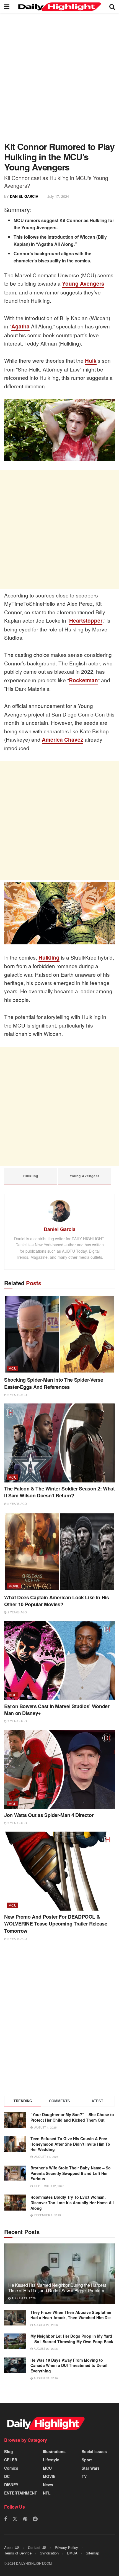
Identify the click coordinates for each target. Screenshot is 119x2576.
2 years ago (17, 1395)
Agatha (20, 326)
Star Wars (91, 2468)
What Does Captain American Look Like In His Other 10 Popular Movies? (57, 1601)
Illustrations (54, 2451)
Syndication (49, 2553)
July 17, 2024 (58, 196)
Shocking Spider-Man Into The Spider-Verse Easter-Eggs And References (54, 1383)
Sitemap (92, 2553)
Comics (11, 2468)
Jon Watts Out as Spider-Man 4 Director (49, 1815)
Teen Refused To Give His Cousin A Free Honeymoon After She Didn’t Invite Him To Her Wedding (70, 2144)
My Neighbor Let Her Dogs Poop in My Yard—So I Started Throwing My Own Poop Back (72, 2339)
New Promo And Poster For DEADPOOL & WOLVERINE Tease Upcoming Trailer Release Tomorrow (56, 1924)
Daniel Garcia (24, 196)
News (48, 2485)
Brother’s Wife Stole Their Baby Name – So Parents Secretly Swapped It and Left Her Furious (71, 2173)
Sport (87, 2460)
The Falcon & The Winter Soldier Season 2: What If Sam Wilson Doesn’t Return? (59, 1492)
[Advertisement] (59, 80)
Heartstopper (86, 621)
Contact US (37, 2547)
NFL (47, 2493)
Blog (9, 2451)
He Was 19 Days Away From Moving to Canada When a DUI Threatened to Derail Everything (69, 2365)
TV (84, 2476)
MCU (13, 1368)
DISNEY (11, 2485)
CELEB (11, 2460)
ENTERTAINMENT (21, 2493)
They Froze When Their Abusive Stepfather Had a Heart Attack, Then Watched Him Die (71, 2315)
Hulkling (49, 958)
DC (7, 2476)
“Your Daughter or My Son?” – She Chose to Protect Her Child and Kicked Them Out (72, 2117)
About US (12, 2547)
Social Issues (94, 2451)
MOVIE (14, 1586)
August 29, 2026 (23, 2298)
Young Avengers (83, 284)
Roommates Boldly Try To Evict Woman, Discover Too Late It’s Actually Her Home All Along (72, 2202)
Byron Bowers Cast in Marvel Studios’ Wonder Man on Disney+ (57, 1710)
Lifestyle (51, 2460)
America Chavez (63, 740)
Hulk (91, 361)
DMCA (72, 2553)
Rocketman (83, 680)
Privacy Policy (66, 2547)
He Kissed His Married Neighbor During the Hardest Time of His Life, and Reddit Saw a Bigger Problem (57, 2288)
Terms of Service (18, 2553)
